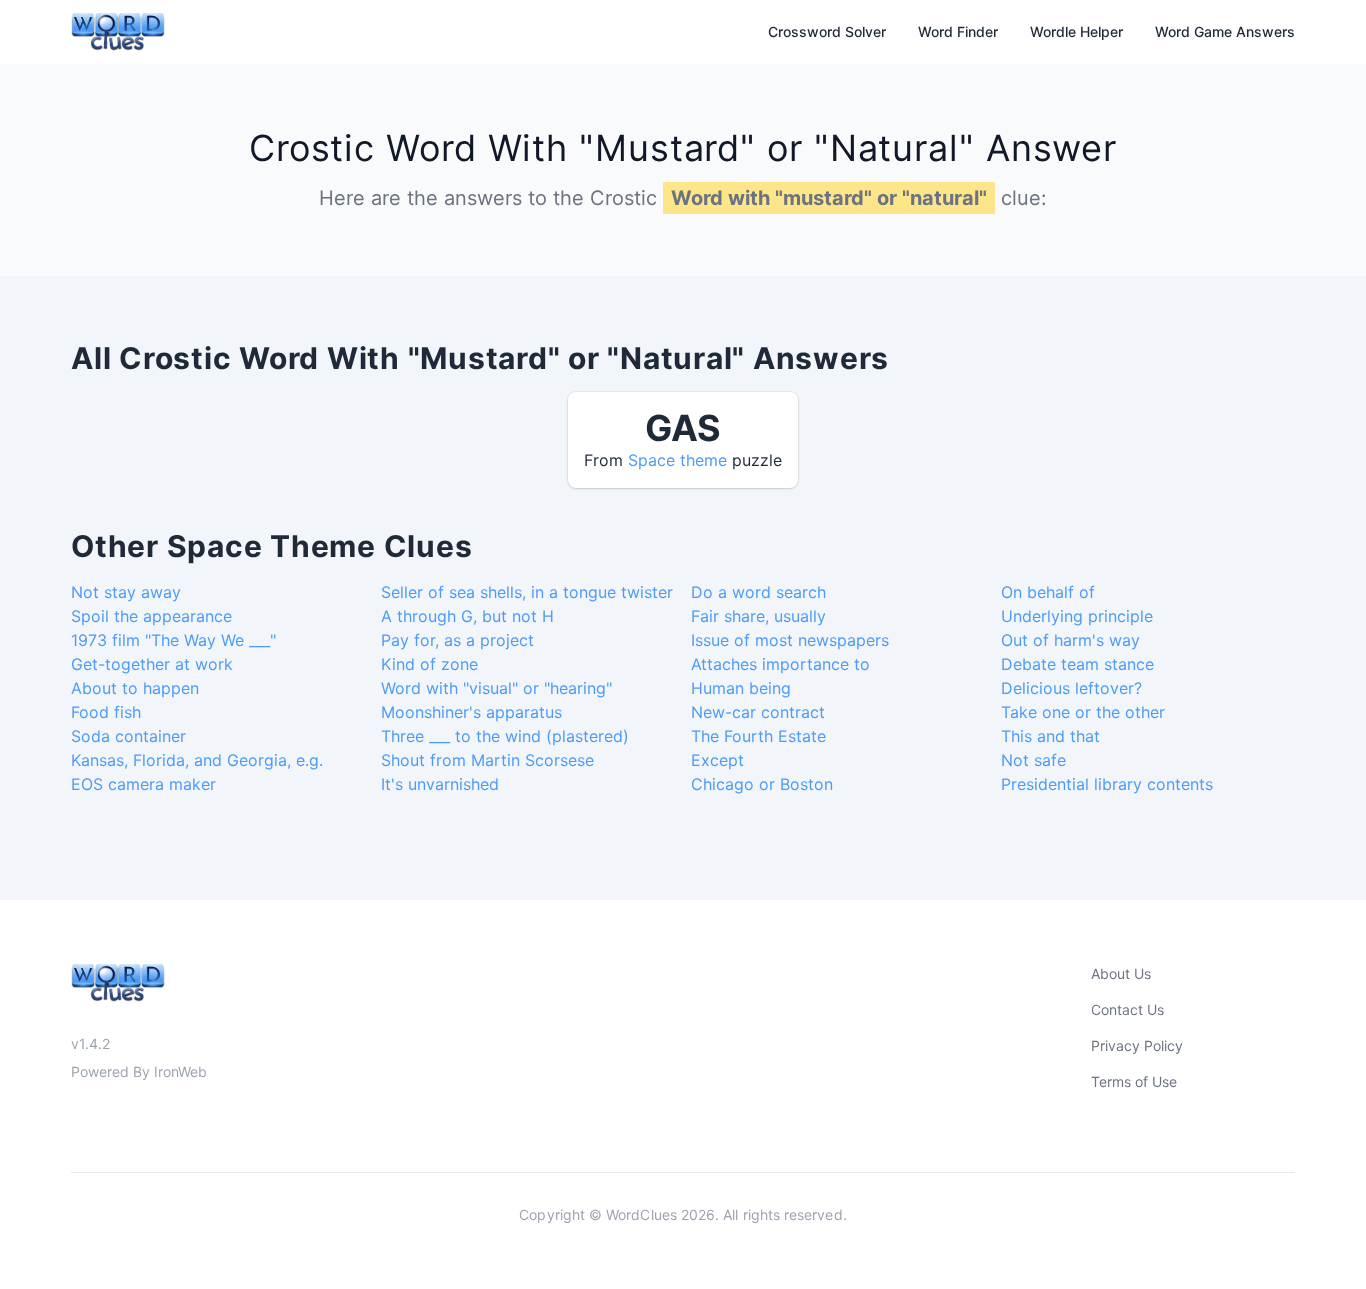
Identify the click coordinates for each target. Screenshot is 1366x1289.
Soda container (128, 736)
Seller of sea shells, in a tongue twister (527, 592)
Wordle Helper (1076, 31)
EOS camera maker (143, 784)
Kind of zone (429, 664)
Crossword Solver (827, 31)
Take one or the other (1083, 712)
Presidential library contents (1107, 784)
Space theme (677, 460)
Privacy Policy (1137, 1045)
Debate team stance (1077, 664)
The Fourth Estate (758, 736)
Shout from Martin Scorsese (487, 760)
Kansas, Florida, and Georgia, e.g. (197, 760)
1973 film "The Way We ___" (173, 640)
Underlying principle (1077, 616)
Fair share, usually (758, 616)
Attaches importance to (780, 664)
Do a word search (758, 592)
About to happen (135, 688)
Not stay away (126, 592)
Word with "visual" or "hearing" (496, 688)
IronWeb (180, 1071)
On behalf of (1048, 592)
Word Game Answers (1225, 31)
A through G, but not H (467, 616)
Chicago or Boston (762, 784)
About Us (1121, 973)
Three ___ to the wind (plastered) (505, 736)
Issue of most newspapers (790, 640)
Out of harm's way (1070, 640)
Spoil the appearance (151, 616)
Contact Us (1127, 1009)
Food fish (106, 712)
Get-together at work (152, 664)
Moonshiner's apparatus (471, 712)
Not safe (1033, 760)
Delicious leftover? (1071, 688)
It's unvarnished (440, 784)
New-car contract (758, 712)
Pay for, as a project (457, 640)
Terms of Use (1134, 1081)
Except (717, 760)
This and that (1050, 736)
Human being (741, 688)
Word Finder (958, 31)
